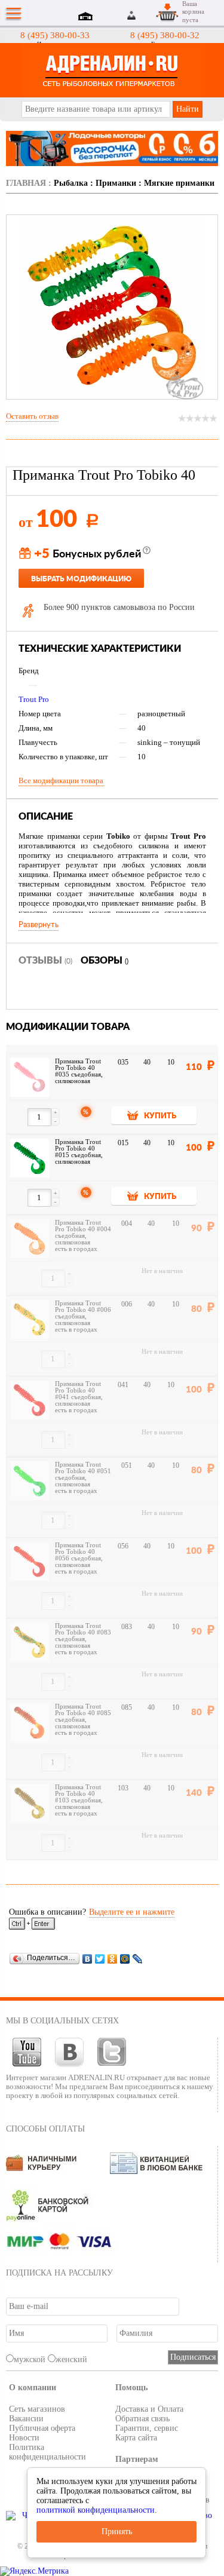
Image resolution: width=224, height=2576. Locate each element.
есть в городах (76, 1249)
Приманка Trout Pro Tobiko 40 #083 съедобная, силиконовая (83, 1636)
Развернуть (39, 925)
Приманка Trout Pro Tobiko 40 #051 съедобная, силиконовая (83, 1474)
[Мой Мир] (125, 1959)
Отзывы (45, 961)
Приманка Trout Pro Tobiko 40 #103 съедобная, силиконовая (79, 1797)
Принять (117, 2531)
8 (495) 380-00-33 (55, 35)
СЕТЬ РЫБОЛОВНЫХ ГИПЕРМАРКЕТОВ (112, 70)
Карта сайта (136, 2438)
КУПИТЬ (160, 1116)
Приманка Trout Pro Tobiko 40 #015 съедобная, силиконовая (79, 1152)
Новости (24, 2438)
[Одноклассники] (113, 1959)
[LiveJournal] (138, 1959)
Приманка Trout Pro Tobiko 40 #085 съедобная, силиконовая (83, 1716)
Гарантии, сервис (147, 2428)
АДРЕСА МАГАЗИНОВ (87, 17)
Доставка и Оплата (149, 2409)
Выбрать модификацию (81, 579)
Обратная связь (142, 2419)
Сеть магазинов (37, 2409)
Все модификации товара (61, 781)
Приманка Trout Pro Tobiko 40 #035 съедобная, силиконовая (79, 1071)
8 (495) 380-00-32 (165, 35)
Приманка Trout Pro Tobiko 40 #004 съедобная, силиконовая (83, 1232)
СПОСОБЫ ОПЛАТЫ (45, 2129)
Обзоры (105, 961)
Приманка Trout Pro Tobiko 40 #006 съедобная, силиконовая (83, 1313)
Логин (132, 15)
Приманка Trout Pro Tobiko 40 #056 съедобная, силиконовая (79, 1555)
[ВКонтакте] (88, 1959)
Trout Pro (34, 699)
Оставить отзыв (32, 416)
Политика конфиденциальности (47, 2452)
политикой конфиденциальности (96, 2510)
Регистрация (146, 15)
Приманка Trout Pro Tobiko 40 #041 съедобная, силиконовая (79, 1394)
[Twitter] (100, 1959)
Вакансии (26, 2419)
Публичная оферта (42, 2428)
